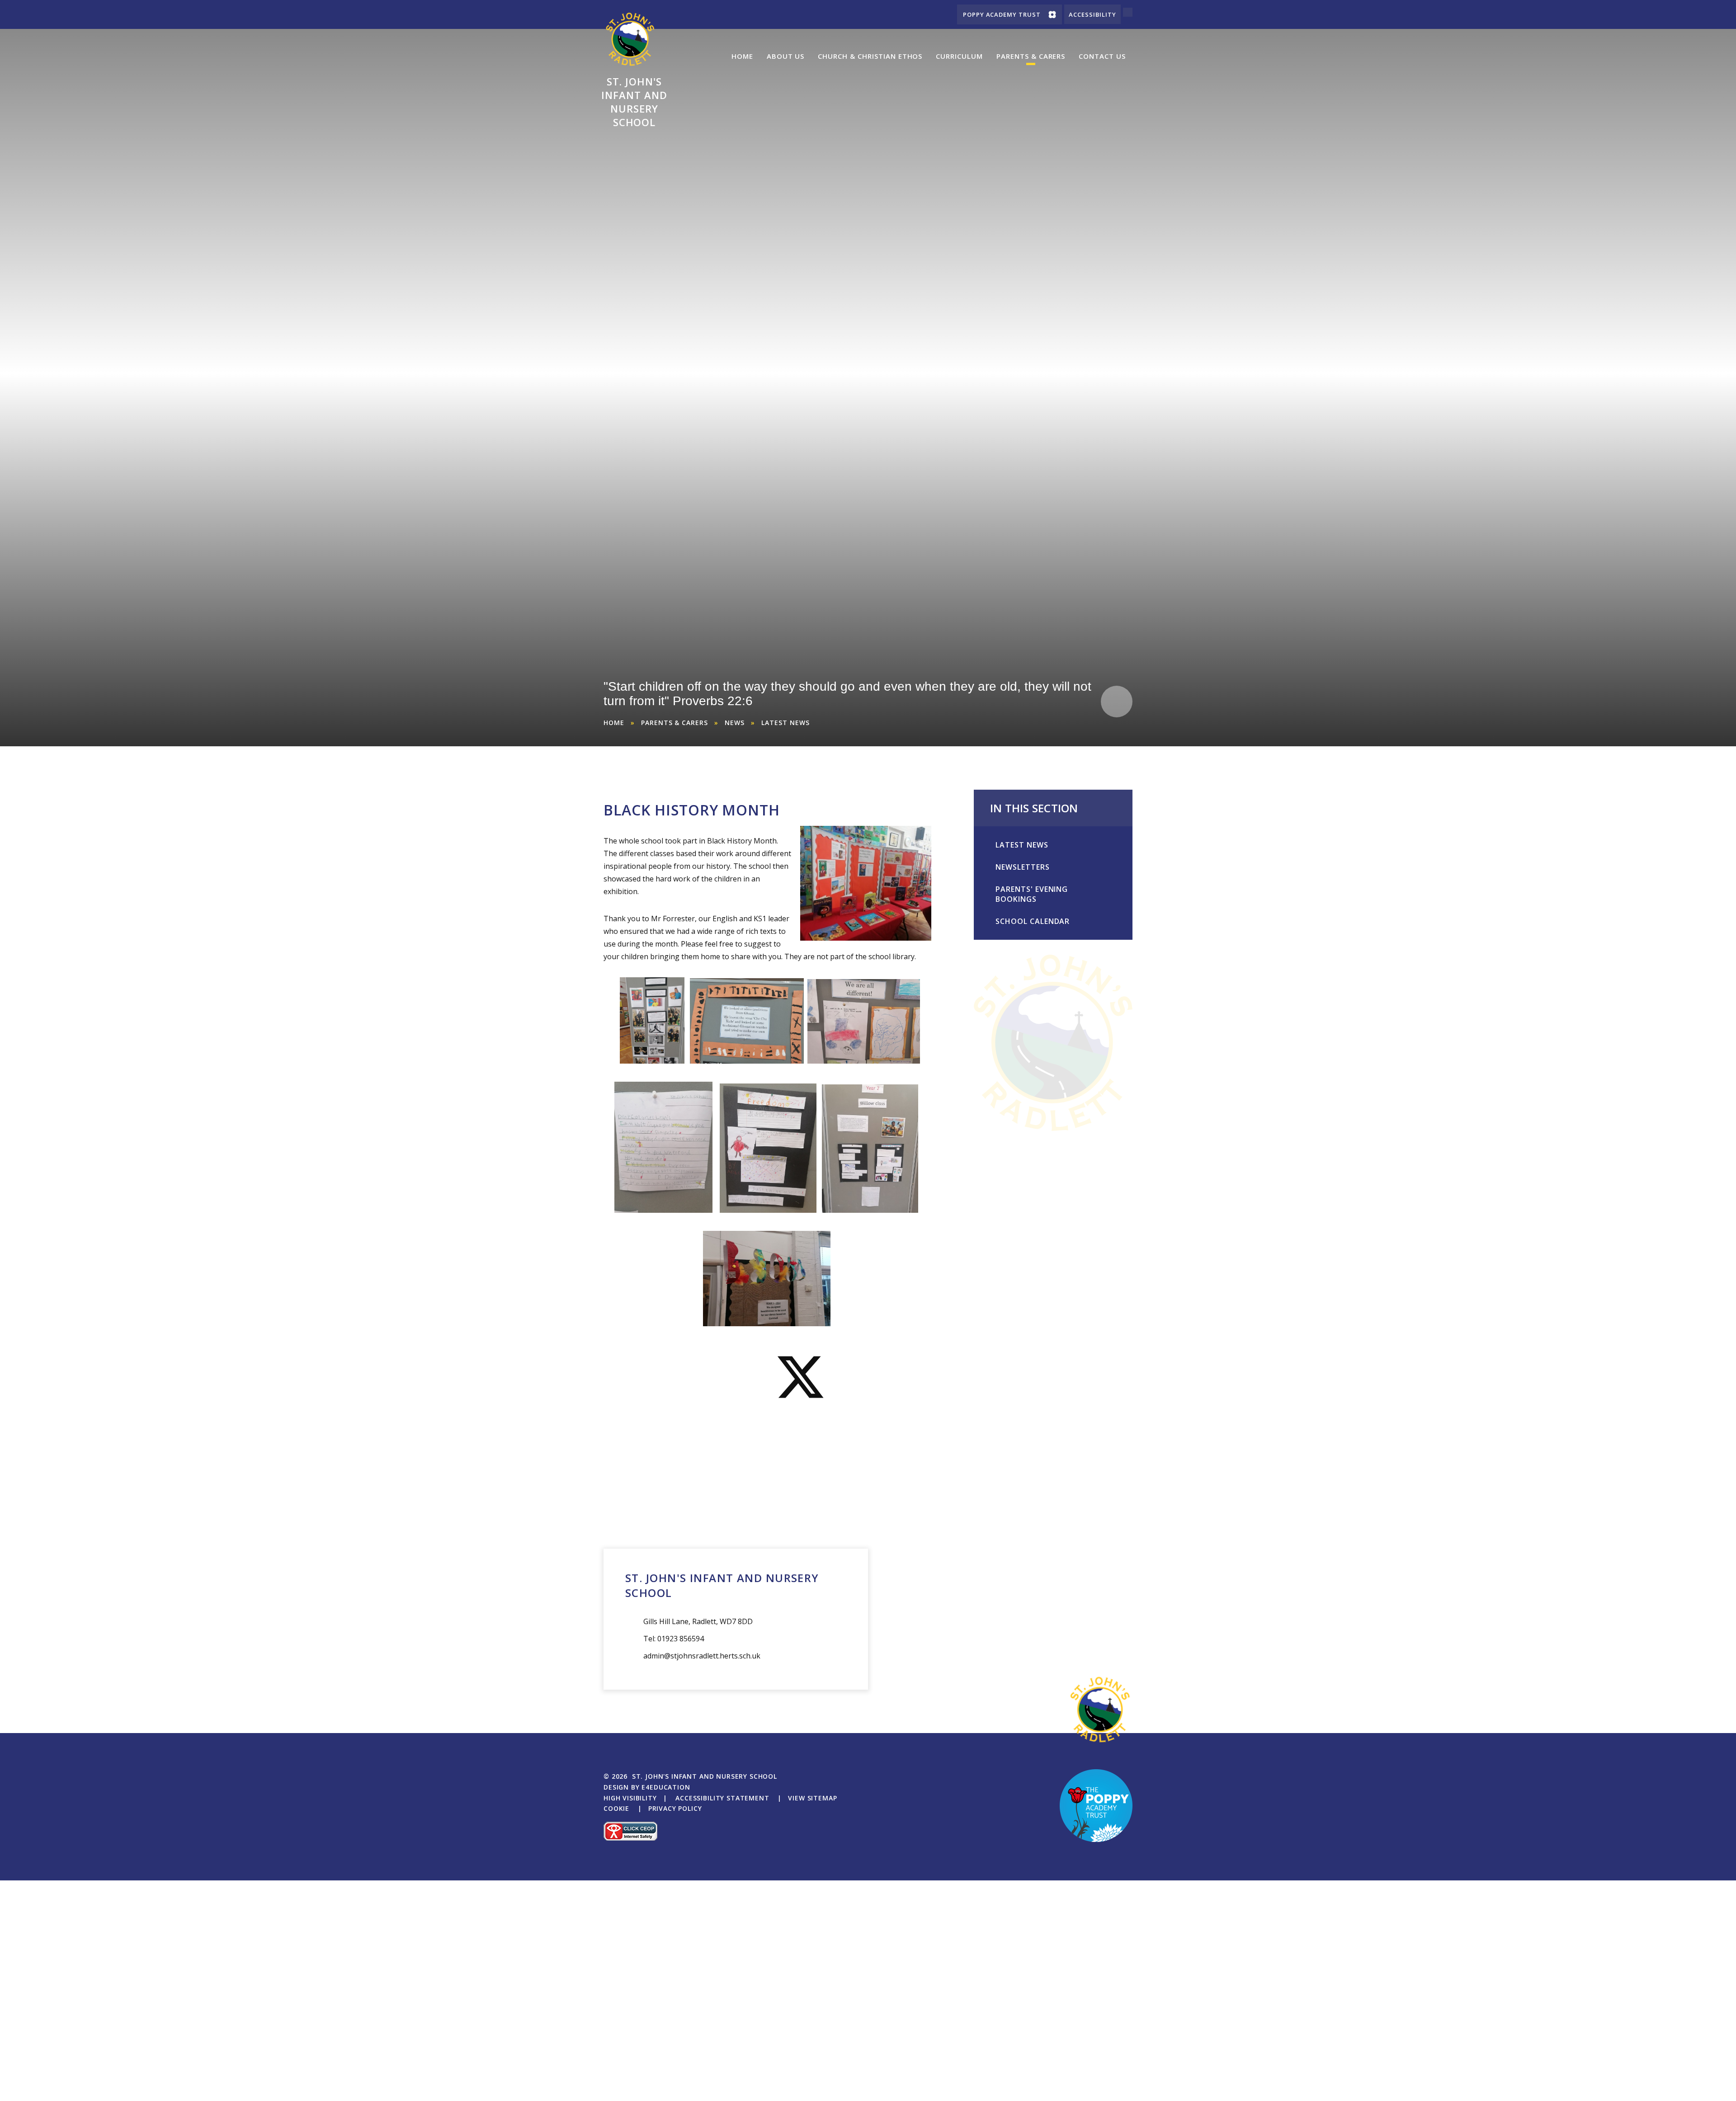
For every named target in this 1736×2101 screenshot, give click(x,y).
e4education (666, 1787)
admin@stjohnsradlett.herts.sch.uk (702, 1656)
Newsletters (1023, 867)
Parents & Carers (675, 723)
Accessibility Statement (722, 1798)
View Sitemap (812, 1798)
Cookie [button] (616, 1808)
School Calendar (1033, 921)
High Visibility (630, 1798)
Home (614, 723)
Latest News (785, 723)
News (735, 723)
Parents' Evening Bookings (1032, 894)
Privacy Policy (675, 1808)
